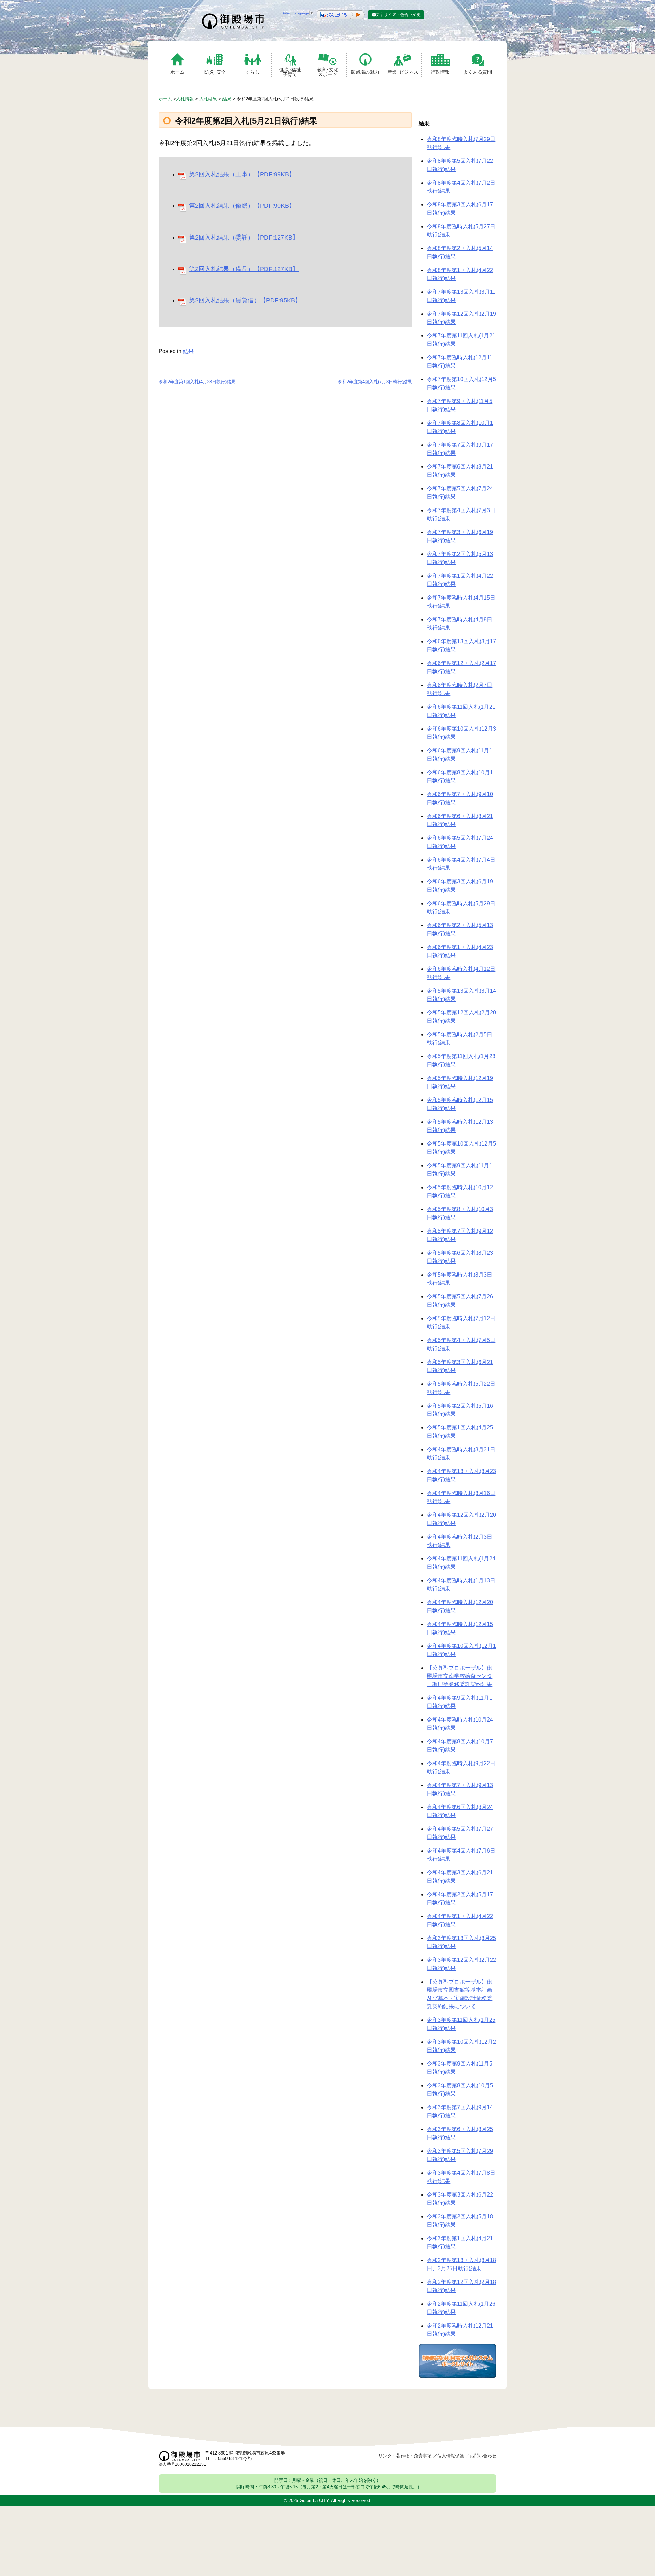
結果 (188, 351)
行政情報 (440, 72)
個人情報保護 (451, 2456)
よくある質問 (478, 72)
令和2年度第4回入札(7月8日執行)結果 (375, 382)
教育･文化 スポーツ (328, 72)
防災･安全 (215, 72)
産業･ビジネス (403, 72)
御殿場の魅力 (365, 72)
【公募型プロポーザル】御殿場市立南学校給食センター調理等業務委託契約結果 (460, 1676)
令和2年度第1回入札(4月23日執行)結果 (197, 382)
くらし (252, 72)
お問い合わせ (483, 2456)
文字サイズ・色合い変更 (398, 15)
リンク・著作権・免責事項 (405, 2456)
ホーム (177, 72)
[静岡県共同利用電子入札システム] (457, 2376)
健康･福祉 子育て (290, 72)
